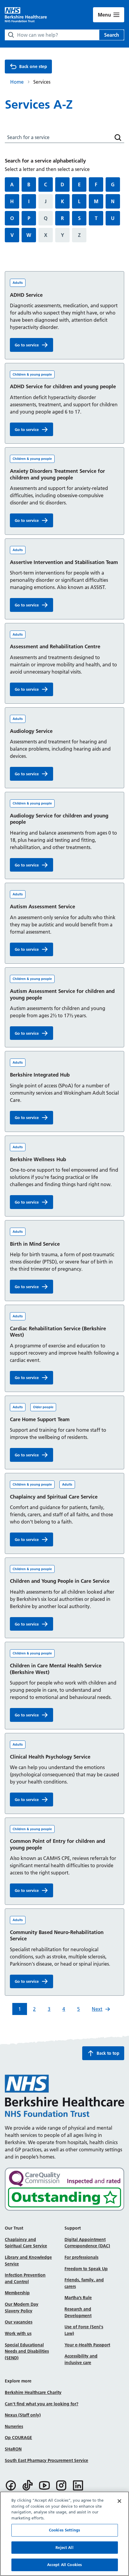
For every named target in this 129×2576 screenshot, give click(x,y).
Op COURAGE (18, 2438)
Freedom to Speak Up (86, 2269)
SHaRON (13, 2449)
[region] (64, 2534)
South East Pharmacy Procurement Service (46, 2460)
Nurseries (14, 2426)
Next (97, 2009)
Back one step (33, 67)
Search (112, 35)
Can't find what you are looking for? (42, 2404)
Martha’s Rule (78, 2298)
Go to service (34, 346)
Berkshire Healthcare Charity (33, 2392)
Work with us (18, 2333)
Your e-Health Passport (87, 2345)
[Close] (119, 2501)
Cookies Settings (64, 2530)
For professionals (81, 2257)
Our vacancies (19, 2322)
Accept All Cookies (64, 2565)
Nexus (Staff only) (23, 2415)
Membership (17, 2293)
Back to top (108, 2053)
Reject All (64, 2547)
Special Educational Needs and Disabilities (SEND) (27, 2351)
